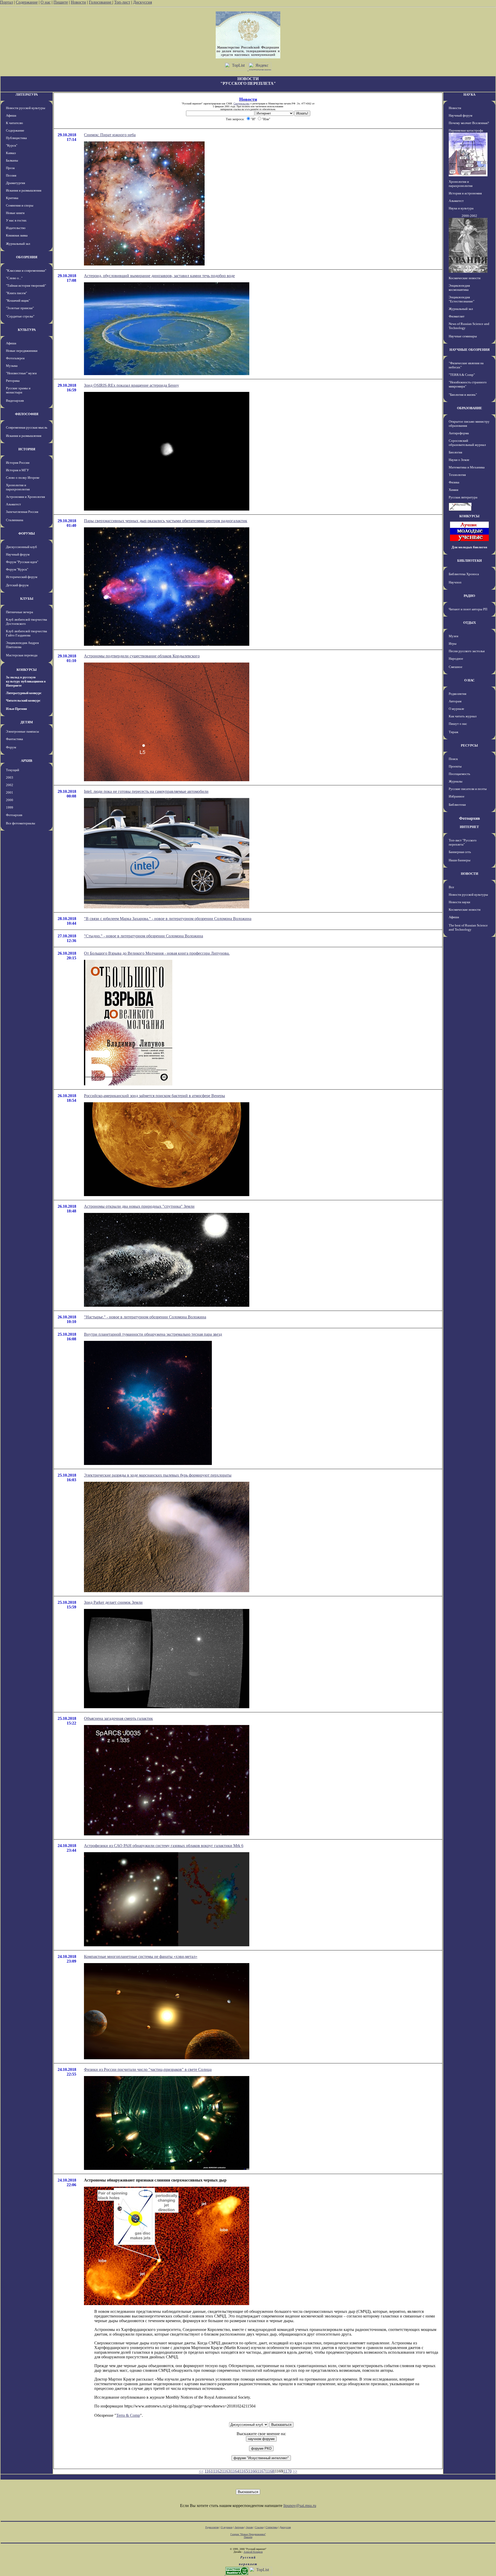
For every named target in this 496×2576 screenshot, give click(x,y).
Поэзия (11, 175)
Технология (457, 475)
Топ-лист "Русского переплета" (463, 842)
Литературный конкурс (24, 693)
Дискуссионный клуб (21, 547)
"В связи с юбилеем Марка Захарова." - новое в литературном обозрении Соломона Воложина (168, 919)
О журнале (456, 709)
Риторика (13, 381)
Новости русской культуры (26, 108)
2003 (10, 777)
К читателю (14, 123)
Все (451, 887)
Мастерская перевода (22, 655)
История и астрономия (465, 193)
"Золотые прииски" (20, 308)
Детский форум (17, 585)
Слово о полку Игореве (23, 478)
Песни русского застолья (467, 651)
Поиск (453, 759)
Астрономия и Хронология (25, 497)
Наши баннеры (460, 860)
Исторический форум (22, 577)
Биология (455, 452)
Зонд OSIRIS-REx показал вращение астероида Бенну (131, 385)
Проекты (455, 766)
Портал (6, 2)
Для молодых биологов (469, 547)
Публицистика (16, 138)
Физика (454, 482)
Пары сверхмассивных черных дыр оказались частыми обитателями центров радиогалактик (166, 521)
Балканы (12, 160)
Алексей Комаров (253, 2552)
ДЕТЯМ (27, 722)
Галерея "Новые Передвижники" (248, 2534)
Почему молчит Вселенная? (469, 123)
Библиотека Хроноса (464, 574)
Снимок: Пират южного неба (110, 135)
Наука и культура (461, 208)
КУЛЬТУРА (27, 330)
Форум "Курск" (17, 569)
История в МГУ (17, 470)
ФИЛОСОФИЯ (27, 414)
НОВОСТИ (470, 874)
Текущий (13, 770)
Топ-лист (122, 2)
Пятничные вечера (20, 612)
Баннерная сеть (460, 852)
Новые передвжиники (22, 351)
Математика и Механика (467, 467)
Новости (78, 2)
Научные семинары (463, 336)
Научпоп (455, 582)
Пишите (61, 2)
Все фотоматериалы (21, 823)
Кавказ (11, 153)
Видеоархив (15, 401)
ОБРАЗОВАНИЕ (470, 408)
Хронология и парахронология (18, 487)
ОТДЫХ (470, 623)
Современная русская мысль (27, 427)
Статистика (272, 2527)
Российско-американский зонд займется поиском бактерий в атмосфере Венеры (154, 1096)
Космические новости (465, 278)
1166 (253, 2471)
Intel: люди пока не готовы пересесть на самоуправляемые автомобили (146, 791)
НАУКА (469, 94)
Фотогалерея (15, 358)
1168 (270, 2471)
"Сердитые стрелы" (20, 316)
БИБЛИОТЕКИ (470, 561)
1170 (288, 2471)
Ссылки (259, 2527)
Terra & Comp (128, 2415)
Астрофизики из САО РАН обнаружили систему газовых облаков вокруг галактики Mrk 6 (164, 1846)
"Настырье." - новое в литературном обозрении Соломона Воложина (145, 1317)
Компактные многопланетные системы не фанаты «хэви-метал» (141, 1956)
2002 (10, 785)
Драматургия (16, 183)
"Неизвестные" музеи (21, 373)
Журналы (456, 781)
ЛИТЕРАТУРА (27, 94)
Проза (10, 168)
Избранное (457, 796)
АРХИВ (27, 761)
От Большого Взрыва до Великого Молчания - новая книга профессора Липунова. (157, 953)
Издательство (16, 228)
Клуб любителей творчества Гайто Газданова (26, 633)
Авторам (455, 701)
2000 (10, 800)
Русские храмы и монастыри (18, 390)
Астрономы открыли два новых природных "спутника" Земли (139, 1206)
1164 (235, 2471)
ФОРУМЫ (27, 533)
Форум (11, 747)
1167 (261, 2471)
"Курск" (12, 145)
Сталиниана (15, 520)
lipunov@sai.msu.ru (300, 2506)
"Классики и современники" (26, 271)
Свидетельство (242, 104)
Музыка (12, 366)
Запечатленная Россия (22, 512)
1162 (217, 2471)
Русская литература (463, 497)
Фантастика (14, 739)
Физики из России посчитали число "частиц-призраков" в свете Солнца (148, 2069)
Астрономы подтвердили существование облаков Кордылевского (142, 656)
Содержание (27, 2)
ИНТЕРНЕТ (469, 827)
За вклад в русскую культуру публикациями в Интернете (26, 681)
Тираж (454, 732)
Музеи (454, 636)
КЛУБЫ (27, 599)
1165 (244, 2471)
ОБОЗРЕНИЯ (27, 257)
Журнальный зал (18, 244)
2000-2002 (469, 216)
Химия (454, 490)
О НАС (469, 680)
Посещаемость (459, 774)
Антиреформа (459, 433)
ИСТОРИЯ (27, 449)
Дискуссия (142, 2)
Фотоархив (14, 815)
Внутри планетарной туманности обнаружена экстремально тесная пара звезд (153, 1334)
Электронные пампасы (22, 731)
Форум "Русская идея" (22, 562)
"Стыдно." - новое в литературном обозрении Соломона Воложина (144, 936)
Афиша (11, 115)
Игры (453, 644)
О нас (46, 2)
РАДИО (469, 596)
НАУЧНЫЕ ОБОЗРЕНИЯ (470, 350)
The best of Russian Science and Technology (468, 927)
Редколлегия (458, 694)
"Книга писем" (16, 293)
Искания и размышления (24, 190)
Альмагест (13, 504)
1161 (209, 2471)
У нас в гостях (16, 220)
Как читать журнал (463, 716)
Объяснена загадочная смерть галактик (118, 1718)
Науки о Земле (459, 460)
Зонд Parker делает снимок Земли (113, 1602)
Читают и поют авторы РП (468, 609)
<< (201, 2471)
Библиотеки (457, 805)
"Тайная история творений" (26, 286)
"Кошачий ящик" (18, 301)
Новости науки (459, 902)
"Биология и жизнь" (463, 395)
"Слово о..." (14, 278)
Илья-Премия (16, 709)
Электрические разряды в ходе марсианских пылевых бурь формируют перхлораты (158, 1475)
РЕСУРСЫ (469, 745)
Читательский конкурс (23, 700)
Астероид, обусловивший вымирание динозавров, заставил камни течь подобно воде (159, 276)
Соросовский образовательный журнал (467, 443)
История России (18, 463)
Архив (249, 2527)
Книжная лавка (17, 235)
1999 (10, 807)
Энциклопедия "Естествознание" (462, 299)
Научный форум (18, 554)
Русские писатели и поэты (468, 789)
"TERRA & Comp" (462, 375)
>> (295, 2471)
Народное (456, 659)
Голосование (101, 2)
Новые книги (15, 213)
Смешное (456, 667)
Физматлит (457, 316)
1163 (226, 2471)
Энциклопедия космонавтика (459, 288)
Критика (12, 198)
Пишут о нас (458, 724)
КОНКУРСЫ (27, 670)
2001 (10, 792)
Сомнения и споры (20, 205)
